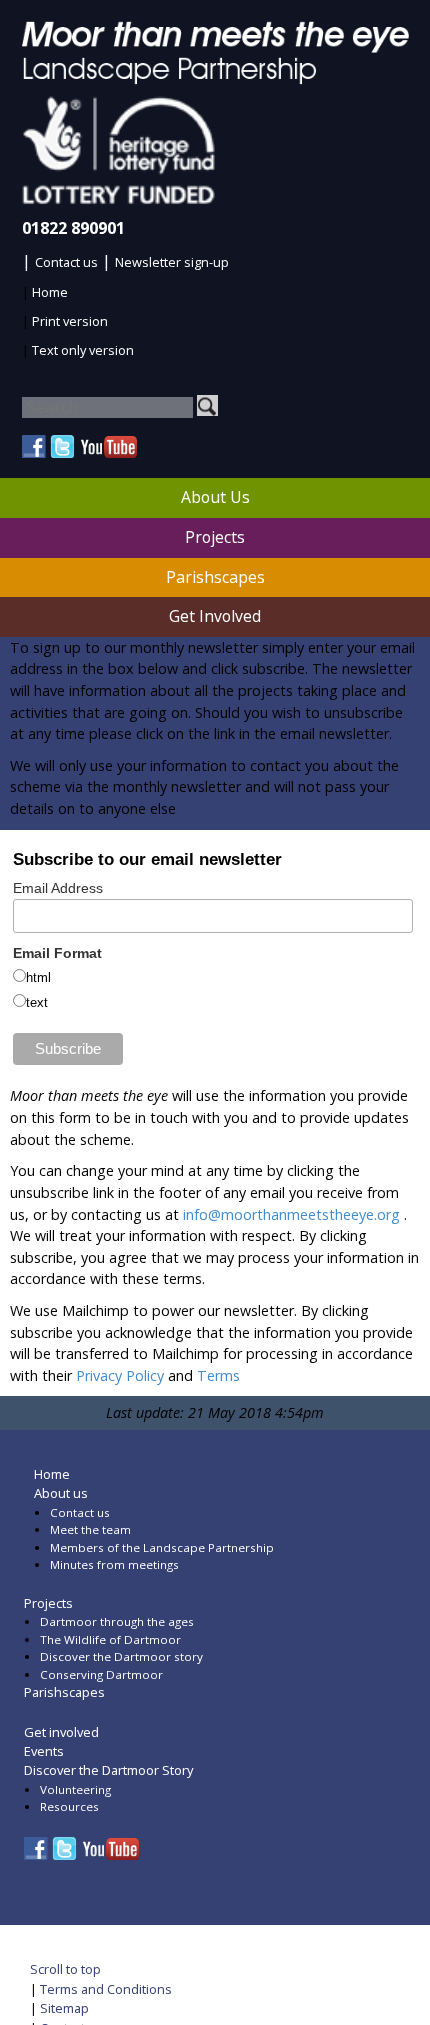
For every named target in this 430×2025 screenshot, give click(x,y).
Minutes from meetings (114, 1564)
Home (50, 292)
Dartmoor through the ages (117, 1621)
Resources (69, 1806)
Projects (215, 537)
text (37, 1003)
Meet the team (90, 1529)
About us (61, 1493)
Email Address (58, 888)
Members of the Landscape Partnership (162, 1547)
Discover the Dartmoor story (121, 1656)
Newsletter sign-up (172, 262)
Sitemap (64, 2008)
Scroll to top (65, 1969)
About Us (215, 497)
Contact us (66, 262)
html (38, 978)
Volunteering (75, 1789)
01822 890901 (73, 228)
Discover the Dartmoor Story (108, 1770)
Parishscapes (215, 577)
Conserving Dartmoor (101, 1674)
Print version (70, 321)
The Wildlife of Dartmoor (110, 1639)
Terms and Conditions (106, 1989)
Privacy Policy (120, 1375)
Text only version (83, 350)
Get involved (61, 1732)
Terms (218, 1375)
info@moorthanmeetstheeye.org (291, 1214)
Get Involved (215, 616)
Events (44, 1751)
